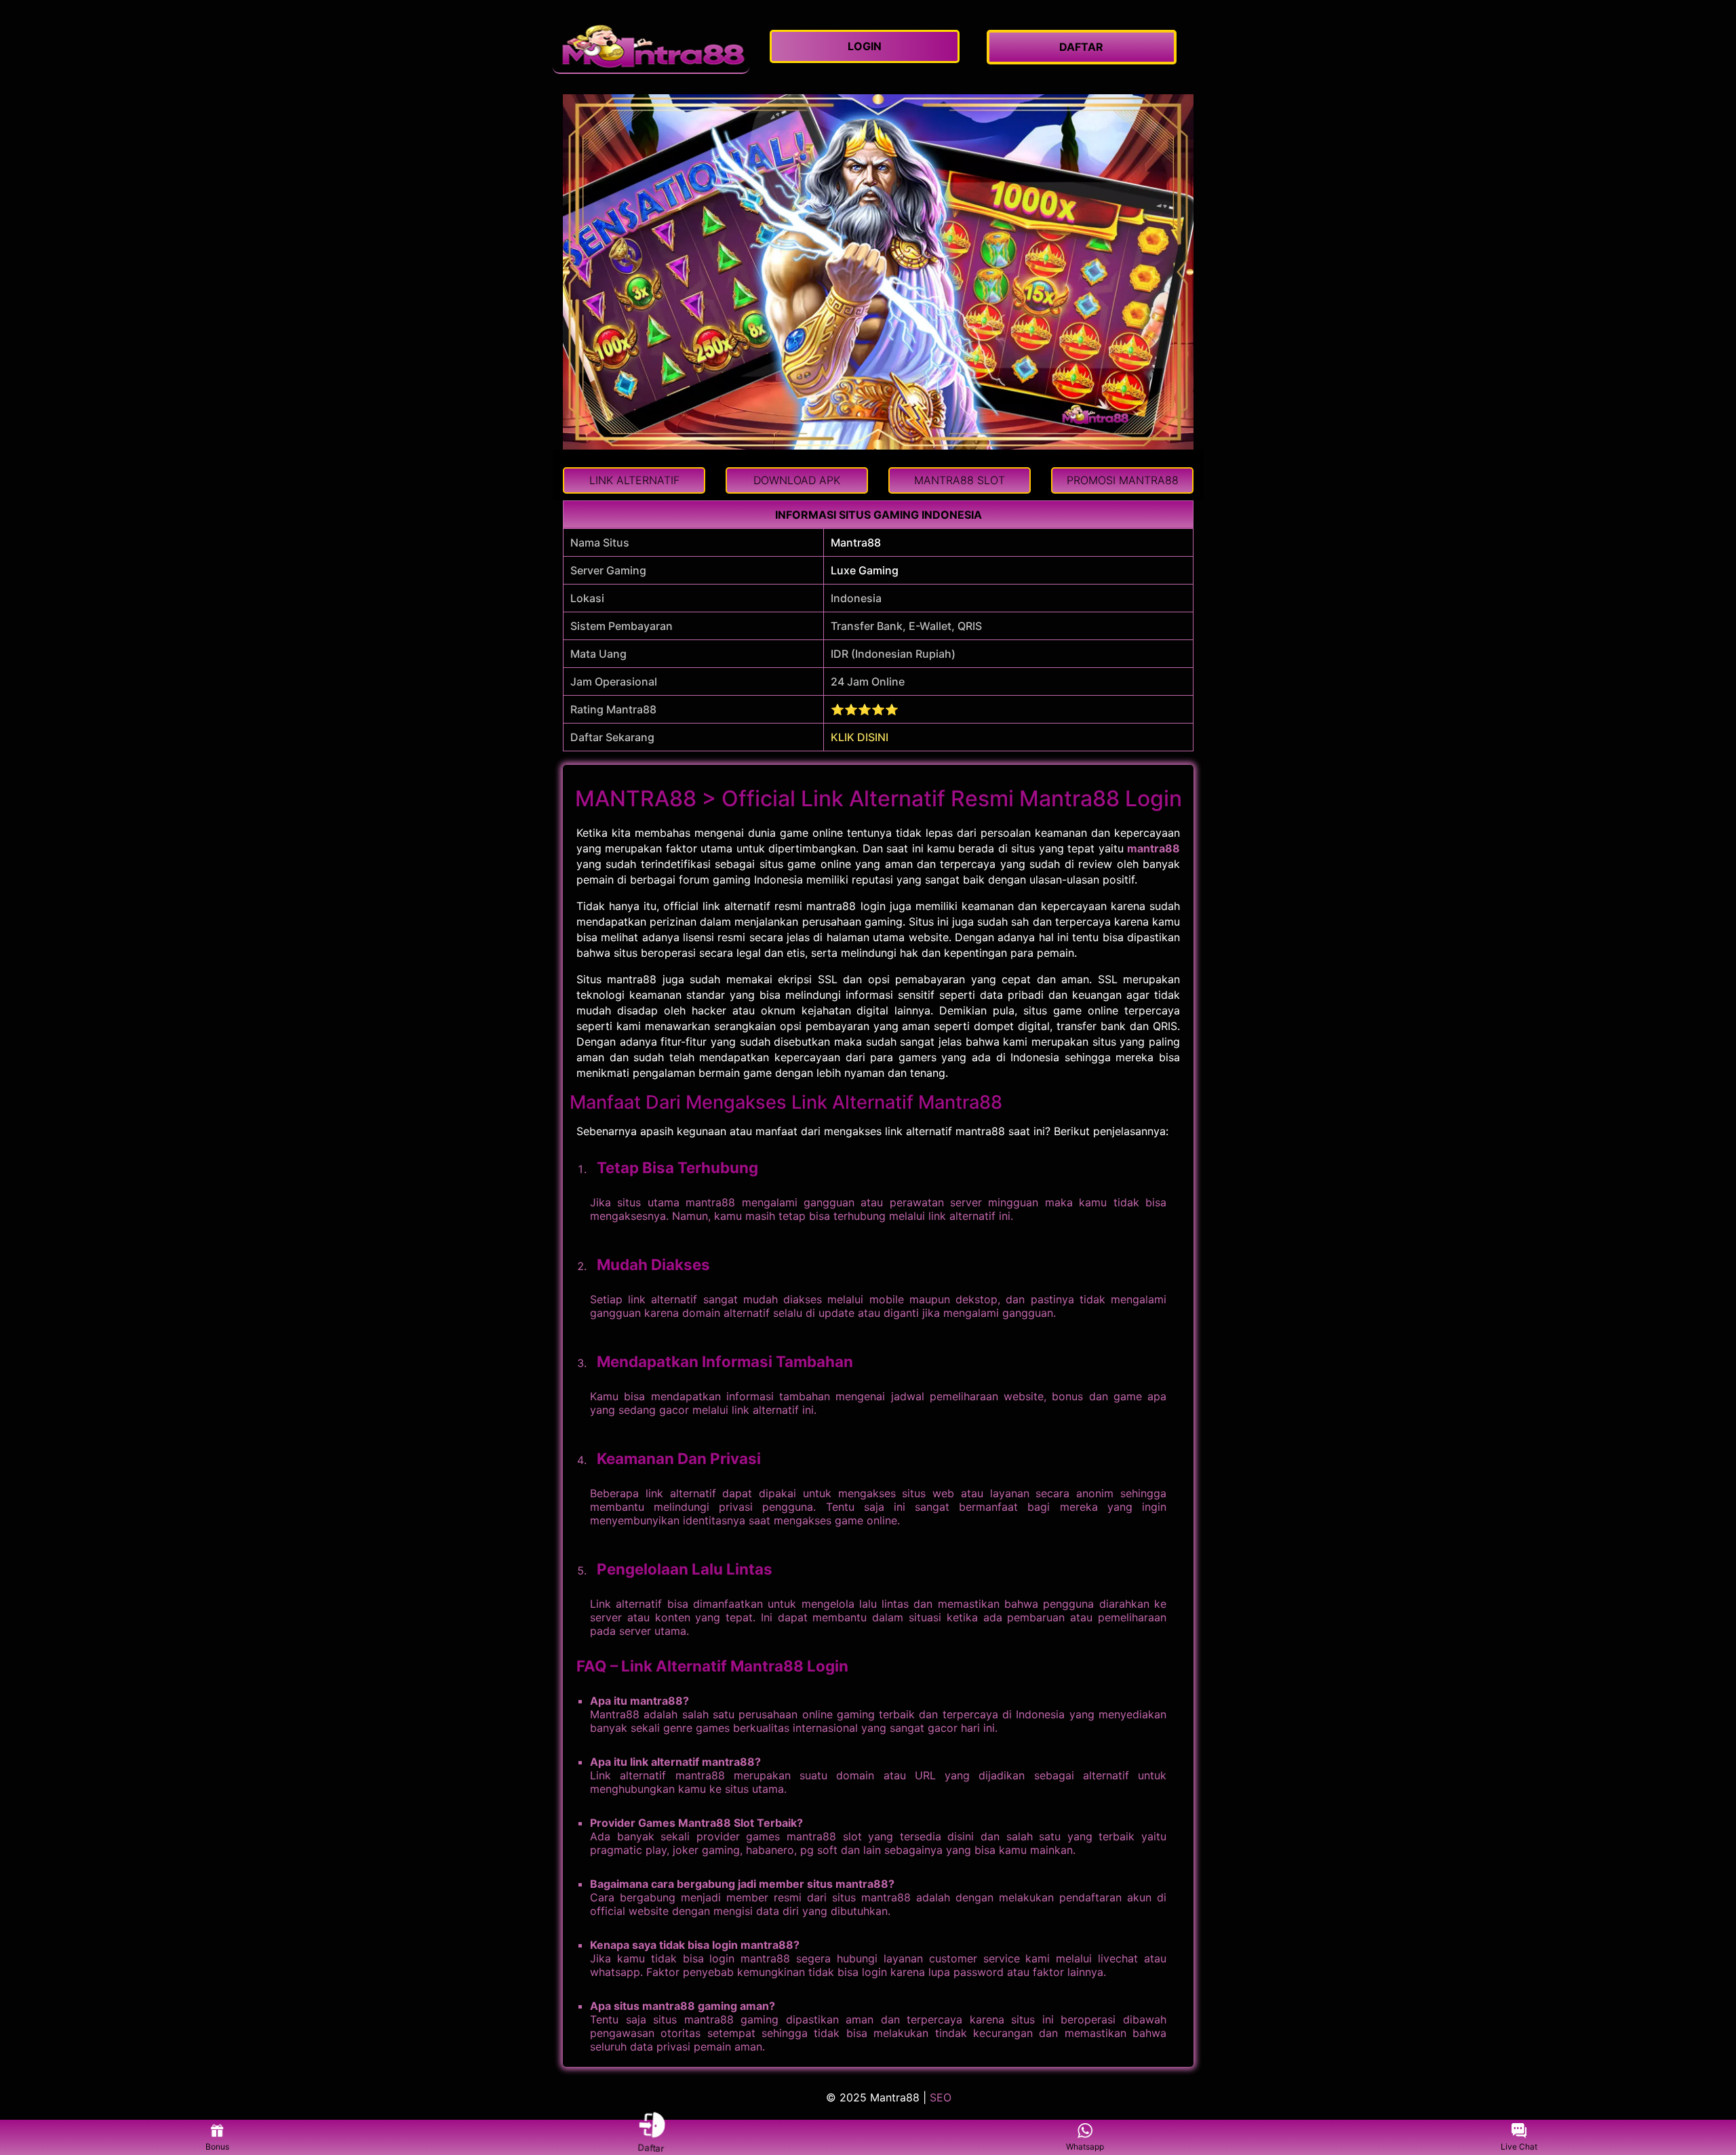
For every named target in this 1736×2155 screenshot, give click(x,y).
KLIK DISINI (860, 737)
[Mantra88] (651, 47)
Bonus (217, 2147)
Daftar (651, 2146)
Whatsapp (1085, 2147)
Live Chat (1519, 2147)
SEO (941, 2097)
